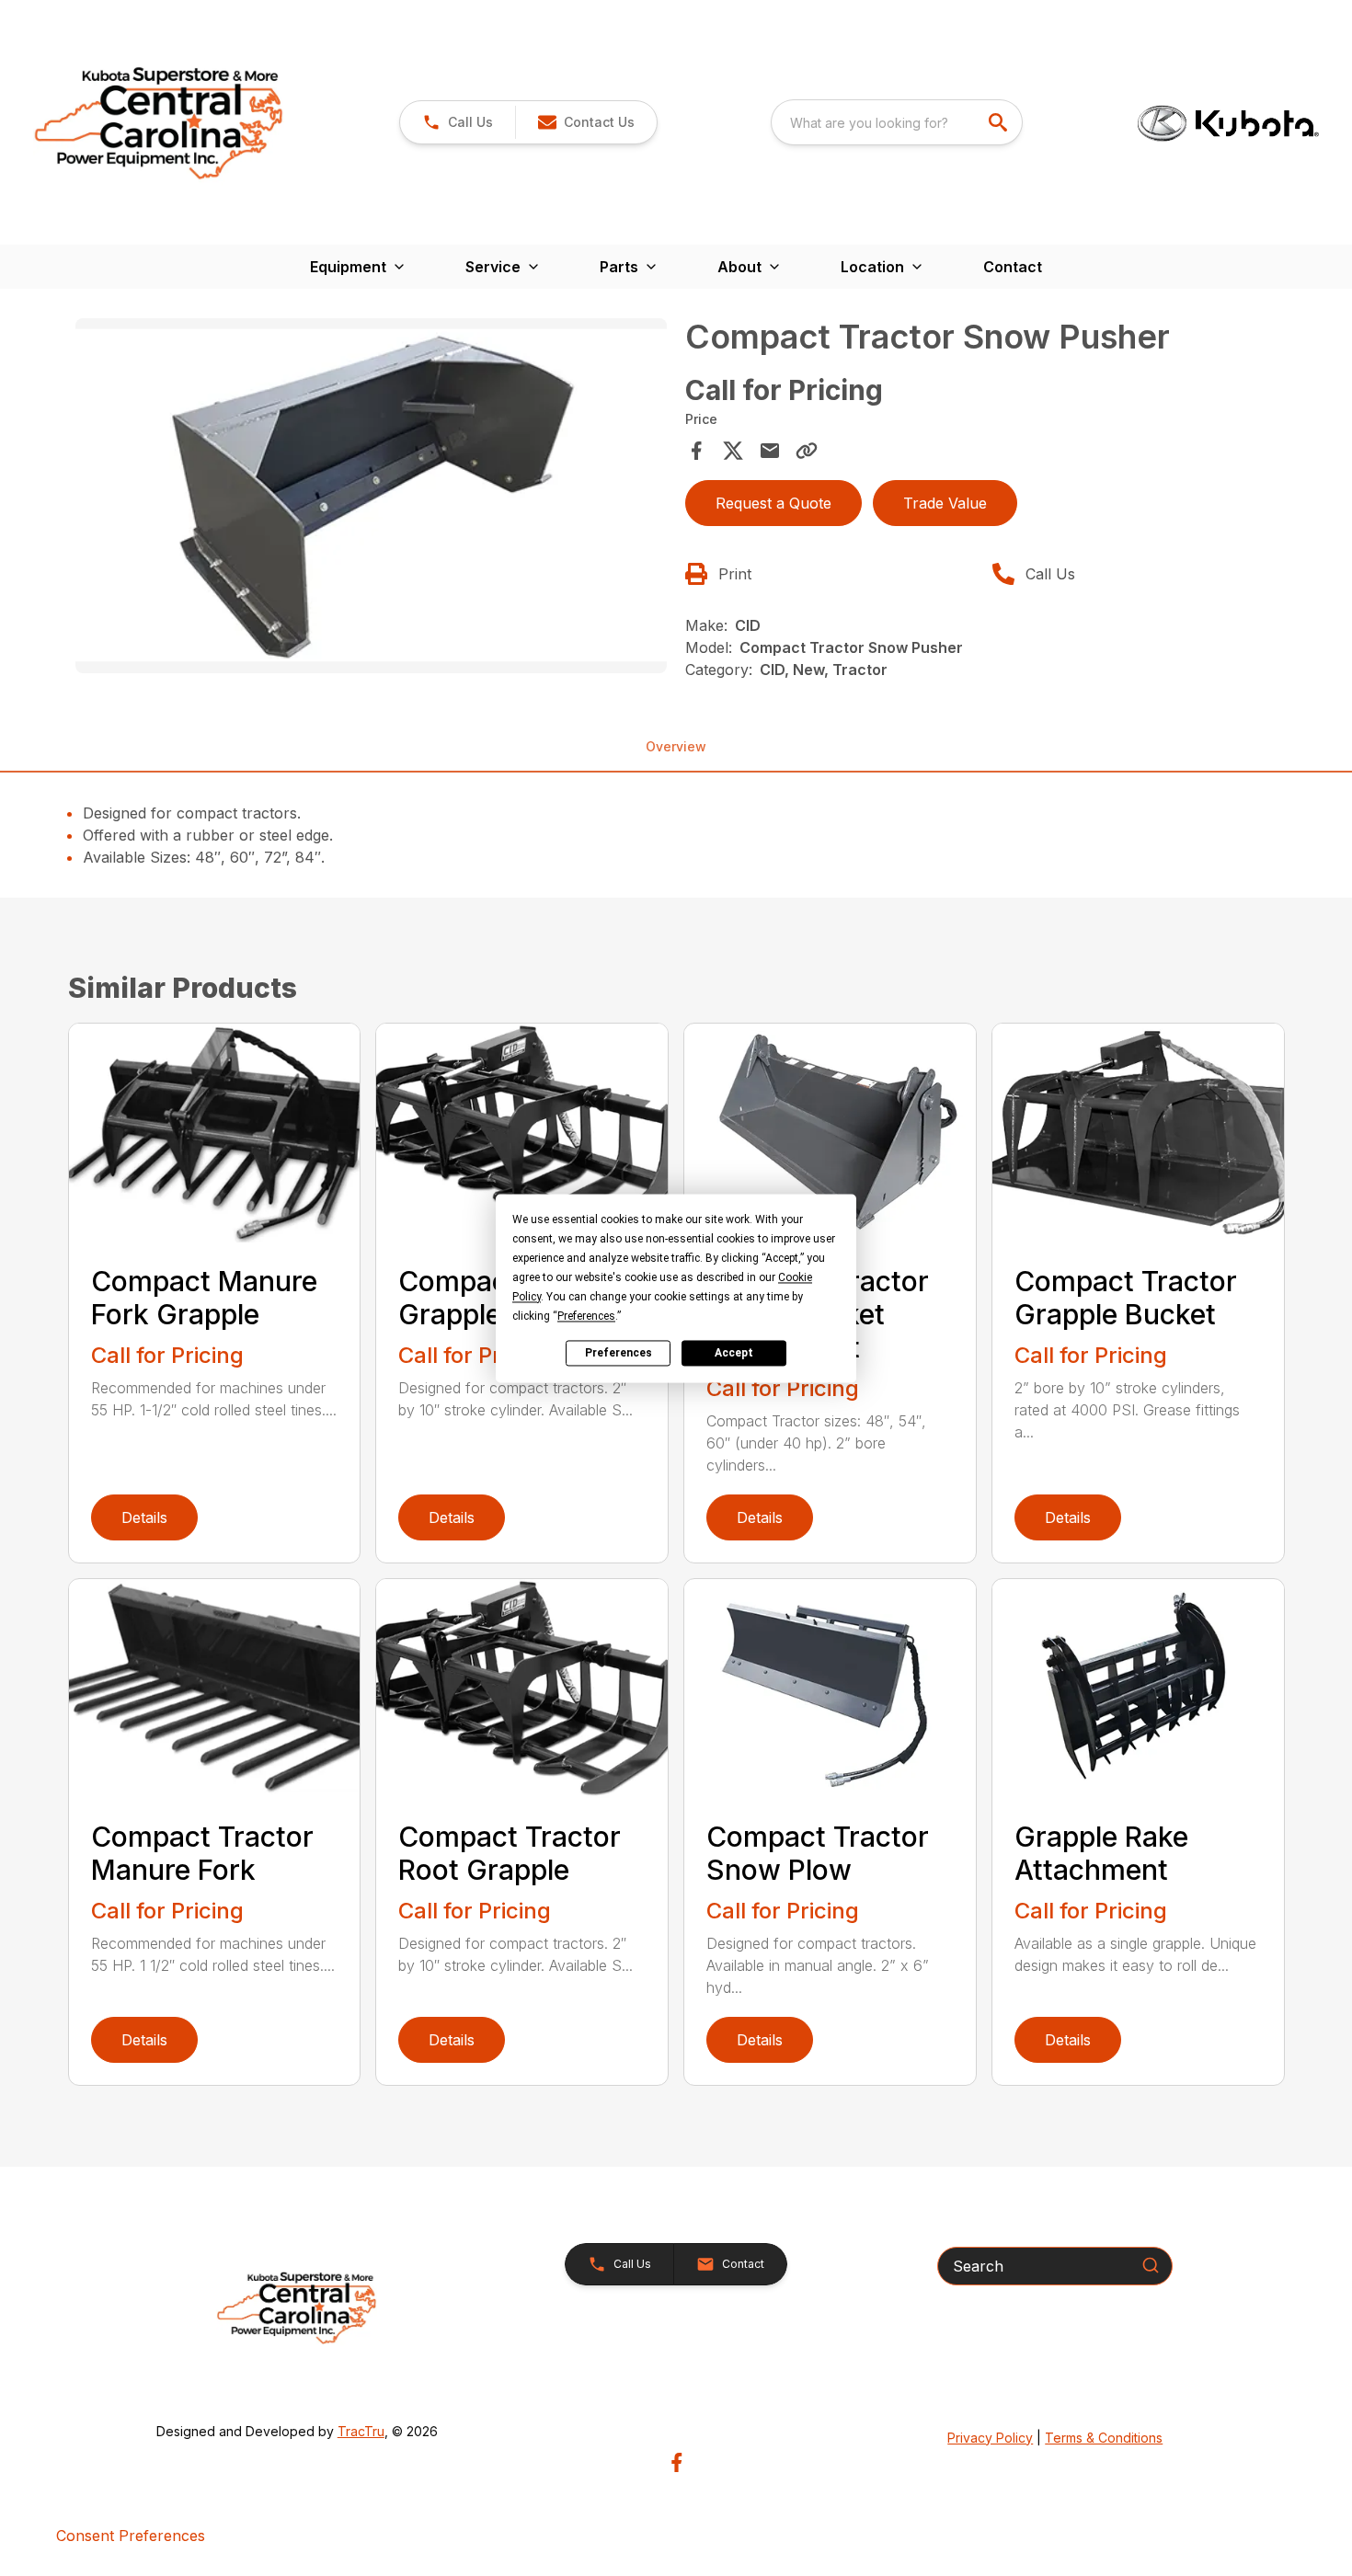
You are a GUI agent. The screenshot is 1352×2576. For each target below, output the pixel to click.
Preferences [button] (586, 1316)
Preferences (619, 1353)
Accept (734, 1353)
